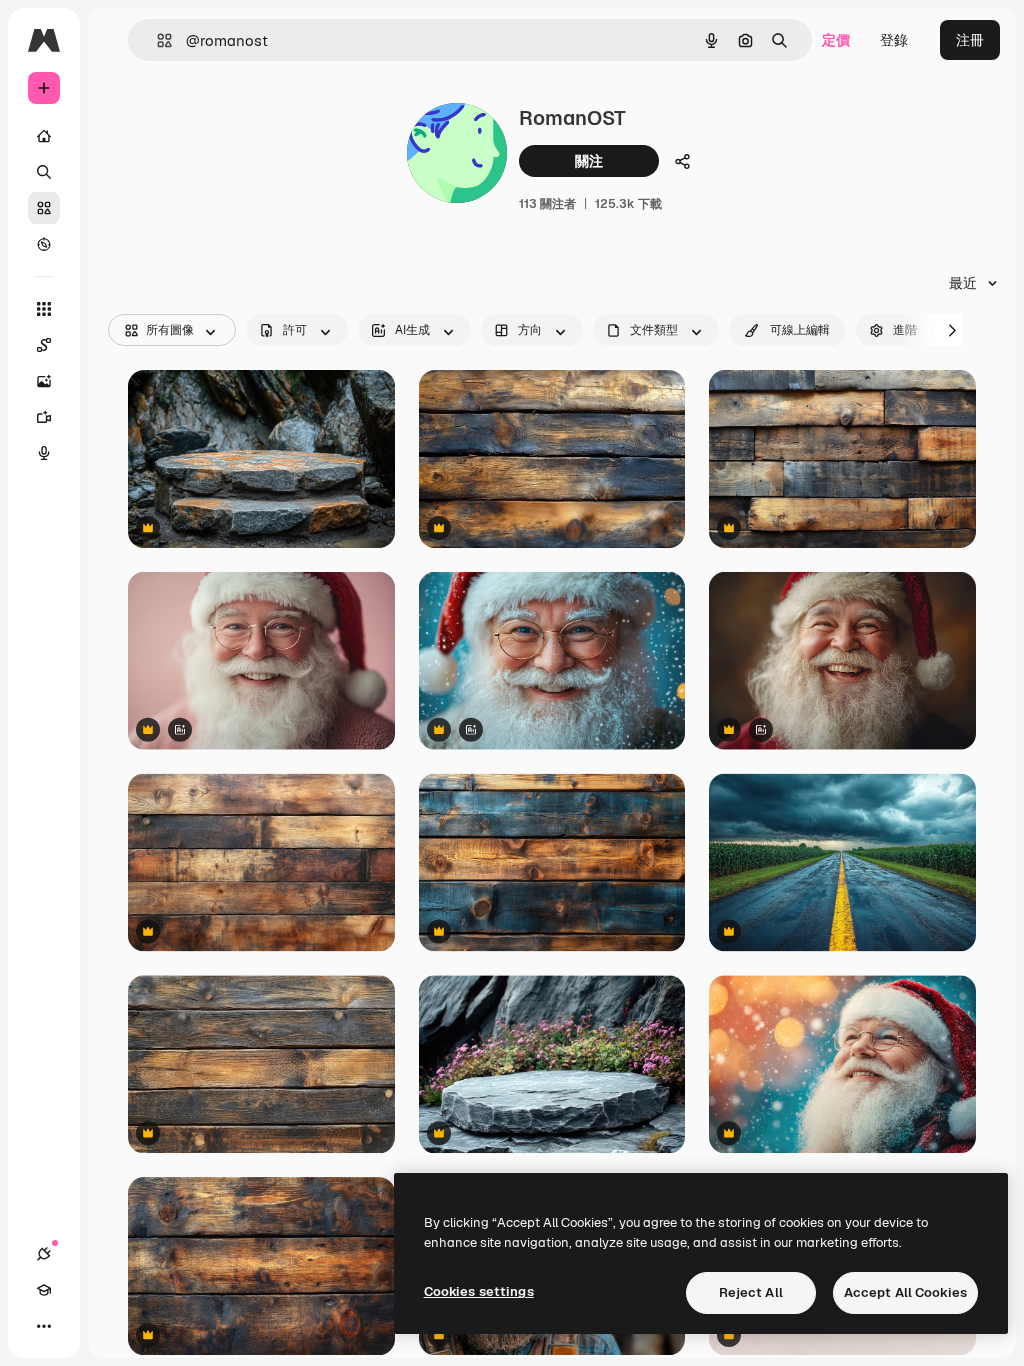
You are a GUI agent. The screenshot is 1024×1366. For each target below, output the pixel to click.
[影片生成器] (44, 417)
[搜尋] (44, 172)
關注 (589, 161)
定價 (836, 40)
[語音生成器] (44, 453)
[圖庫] (44, 208)
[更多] (44, 1326)
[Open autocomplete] (156, 40)
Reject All (751, 1292)
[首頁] (44, 136)
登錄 (894, 40)
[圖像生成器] (44, 381)
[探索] (44, 244)
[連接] (44, 1254)
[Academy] (44, 1290)
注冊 (970, 40)
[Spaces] (44, 345)
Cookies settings (479, 1291)
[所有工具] (44, 309)
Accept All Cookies (905, 1292)
